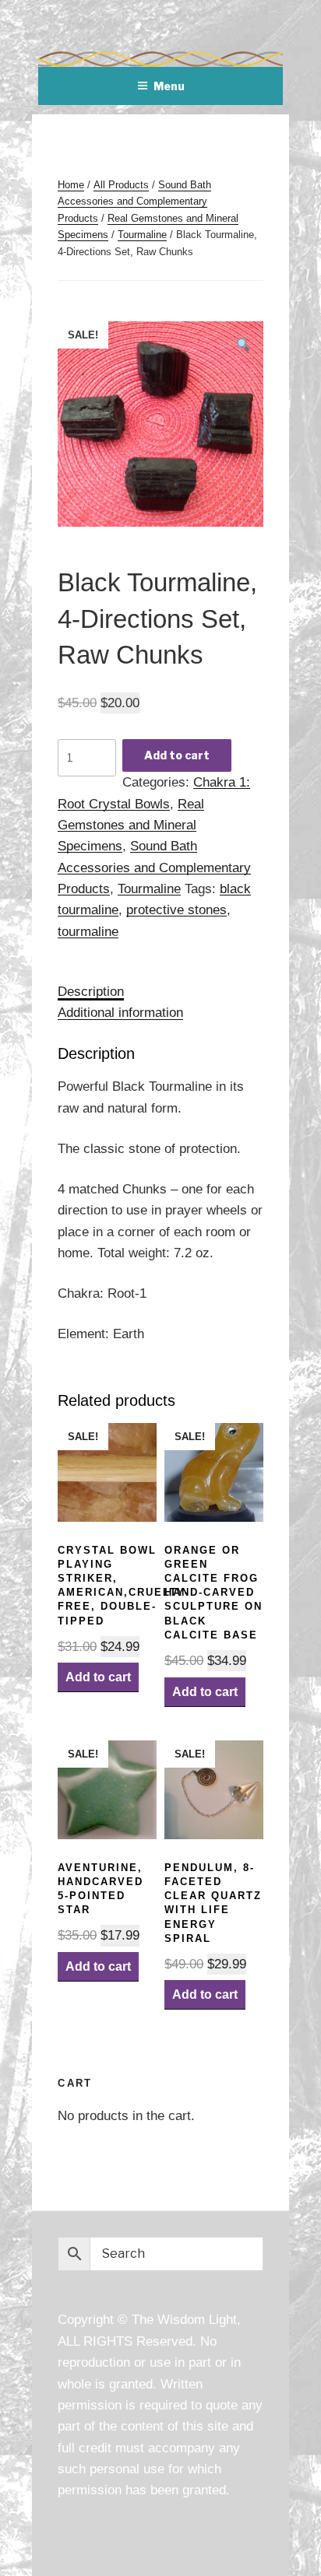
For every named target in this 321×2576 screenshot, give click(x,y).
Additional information (120, 1012)
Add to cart (177, 755)
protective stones (176, 909)
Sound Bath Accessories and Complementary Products (134, 202)
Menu (169, 86)
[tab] (91, 992)
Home (71, 185)
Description (91, 991)
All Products (121, 185)
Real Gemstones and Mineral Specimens (131, 825)
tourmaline (88, 931)
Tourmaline (142, 235)
